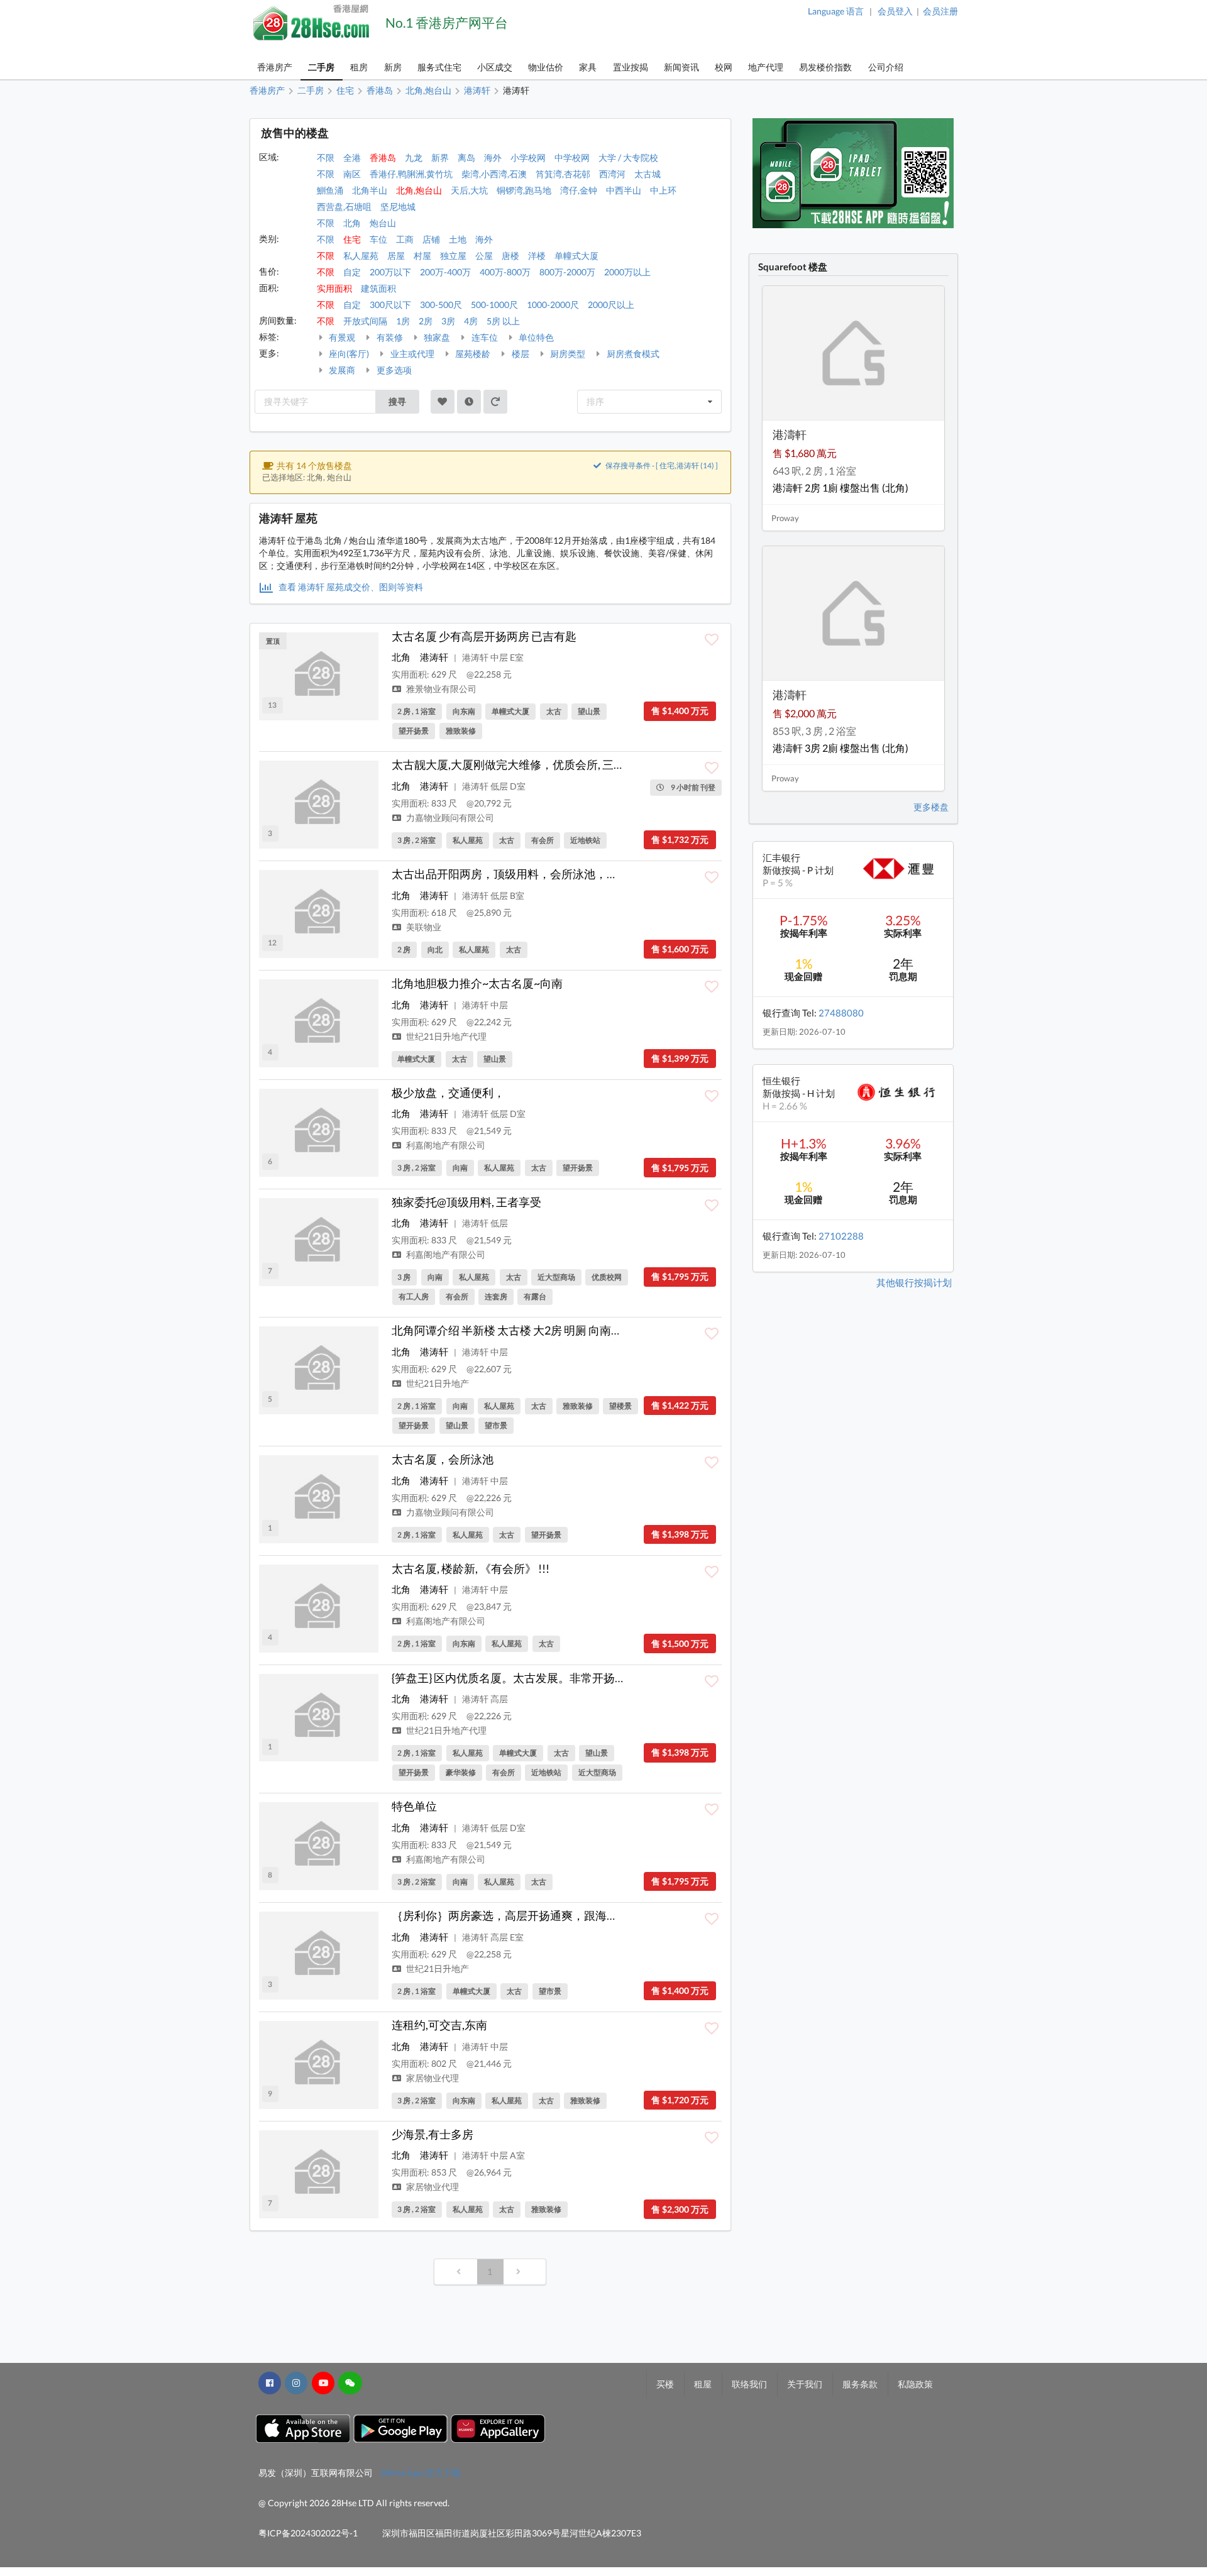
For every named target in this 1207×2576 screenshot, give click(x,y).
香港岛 (383, 157)
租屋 (703, 2384)
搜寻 (397, 401)
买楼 (665, 2384)
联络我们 (749, 2384)
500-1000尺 (494, 305)
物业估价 (546, 67)
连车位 (484, 337)
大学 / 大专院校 (628, 157)
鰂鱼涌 (330, 190)
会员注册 (940, 11)
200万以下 (390, 272)
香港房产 (275, 67)
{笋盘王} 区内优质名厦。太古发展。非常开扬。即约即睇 (532, 1678)
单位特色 (535, 337)
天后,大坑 (469, 190)
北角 (352, 223)
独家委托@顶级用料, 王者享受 (466, 1202)
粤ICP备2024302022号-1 (308, 2533)
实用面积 (334, 288)
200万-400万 (445, 272)
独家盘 (436, 337)
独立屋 (453, 256)
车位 (378, 239)
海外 (493, 157)
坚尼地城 (398, 206)
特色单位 (414, 1806)
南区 (352, 174)
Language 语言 (836, 11)
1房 (403, 321)
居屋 (396, 256)
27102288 (841, 1236)
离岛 (466, 157)
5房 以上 (503, 321)
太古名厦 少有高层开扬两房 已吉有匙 (484, 636)
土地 (458, 239)
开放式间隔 (365, 321)
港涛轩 (434, 657)
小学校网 (528, 157)
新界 (440, 157)
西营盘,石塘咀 (344, 206)
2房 (426, 321)
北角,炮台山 (419, 190)
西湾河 (612, 174)
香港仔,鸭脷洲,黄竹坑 (411, 174)
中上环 (663, 190)
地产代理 (766, 67)
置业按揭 (631, 67)
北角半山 (370, 190)
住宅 (352, 239)
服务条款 (860, 2384)
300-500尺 (441, 305)
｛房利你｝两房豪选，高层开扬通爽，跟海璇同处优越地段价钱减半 (561, 1915)
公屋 (484, 256)
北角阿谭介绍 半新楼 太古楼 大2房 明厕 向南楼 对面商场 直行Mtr (553, 1330)
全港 (352, 157)
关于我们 (805, 2384)
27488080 (841, 1013)
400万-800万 (505, 272)
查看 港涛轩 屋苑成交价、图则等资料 (350, 587)
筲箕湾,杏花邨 (563, 174)
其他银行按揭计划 (914, 1282)
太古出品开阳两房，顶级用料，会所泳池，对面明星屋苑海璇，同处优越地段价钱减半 (607, 874)
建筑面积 (378, 288)
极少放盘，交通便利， (448, 1093)
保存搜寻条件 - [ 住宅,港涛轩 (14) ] (661, 465)
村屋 (422, 256)
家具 (588, 67)
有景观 (341, 337)
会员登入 (895, 11)
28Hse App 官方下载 (421, 2473)
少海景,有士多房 (433, 2134)
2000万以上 (627, 272)
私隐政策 (915, 2384)
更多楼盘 (931, 807)
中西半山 (624, 190)
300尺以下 (390, 305)
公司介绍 (886, 67)
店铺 (431, 239)
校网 (724, 67)
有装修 (389, 337)
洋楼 (537, 256)
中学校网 (572, 157)
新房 (393, 67)
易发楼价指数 (825, 67)
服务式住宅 (439, 67)
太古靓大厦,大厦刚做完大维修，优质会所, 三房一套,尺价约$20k (550, 764)
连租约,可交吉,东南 (439, 2025)
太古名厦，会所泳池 (443, 1459)
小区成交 (495, 67)
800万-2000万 (567, 272)
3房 (448, 321)
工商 (405, 239)
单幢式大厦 (576, 256)
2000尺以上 (611, 305)
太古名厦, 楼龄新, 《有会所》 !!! (471, 1568)
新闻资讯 (681, 67)
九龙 (414, 157)
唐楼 (510, 256)
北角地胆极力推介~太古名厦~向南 (477, 983)
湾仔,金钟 (579, 190)
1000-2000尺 (553, 305)
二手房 (321, 67)
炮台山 (383, 223)
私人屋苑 (361, 256)
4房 (471, 321)
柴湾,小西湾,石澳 (494, 174)
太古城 (648, 174)
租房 (359, 67)
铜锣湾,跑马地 (524, 190)
